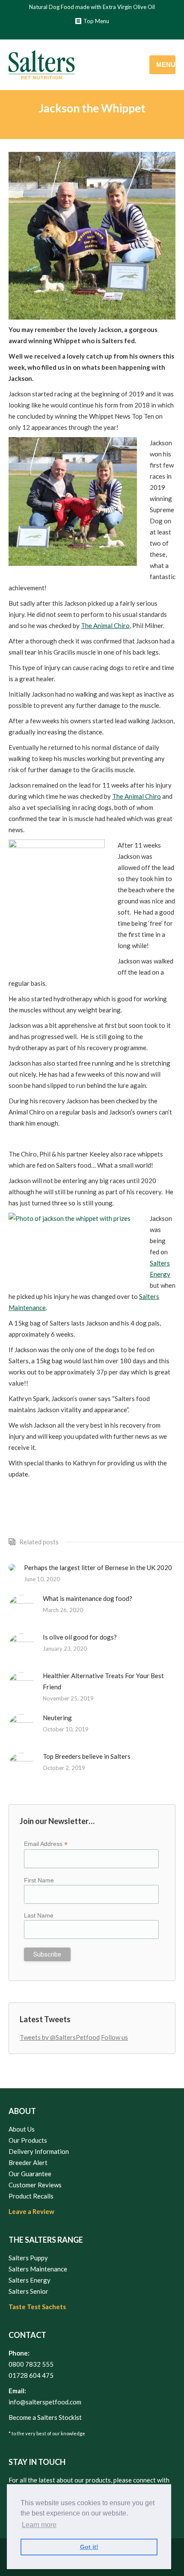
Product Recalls (31, 2196)
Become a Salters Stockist (45, 2417)
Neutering (57, 1718)
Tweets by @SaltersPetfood (60, 2037)
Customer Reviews (35, 2185)
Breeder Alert (28, 2162)
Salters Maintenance (38, 2269)
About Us (22, 2129)
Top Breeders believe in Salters (87, 1756)
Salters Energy (30, 2280)
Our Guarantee (30, 2174)
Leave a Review (31, 2211)
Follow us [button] (114, 2037)
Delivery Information (39, 2151)
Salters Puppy (28, 2258)
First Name (39, 1880)
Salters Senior (28, 2291)
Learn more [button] (39, 2525)
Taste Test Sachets (37, 2307)
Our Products (28, 2140)
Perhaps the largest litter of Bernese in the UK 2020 (98, 1567)
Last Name (39, 1915)
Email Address (46, 1844)
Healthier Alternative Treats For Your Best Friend (103, 1681)
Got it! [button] (89, 2547)
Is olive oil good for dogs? (80, 1637)
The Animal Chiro (105, 625)
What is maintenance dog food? (88, 1598)
